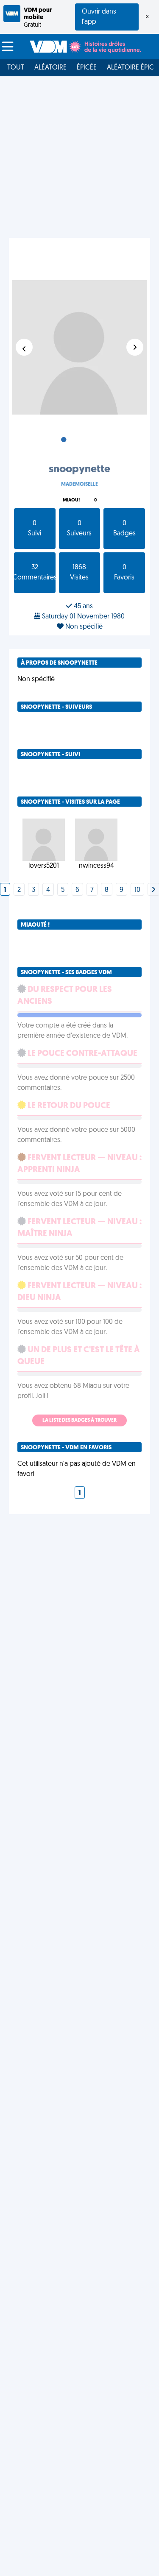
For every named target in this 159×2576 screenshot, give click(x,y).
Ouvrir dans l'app (99, 17)
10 (137, 890)
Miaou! (71, 500)
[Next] (153, 890)
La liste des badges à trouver (79, 1420)
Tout (16, 68)
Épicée (87, 68)
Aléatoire (50, 68)
